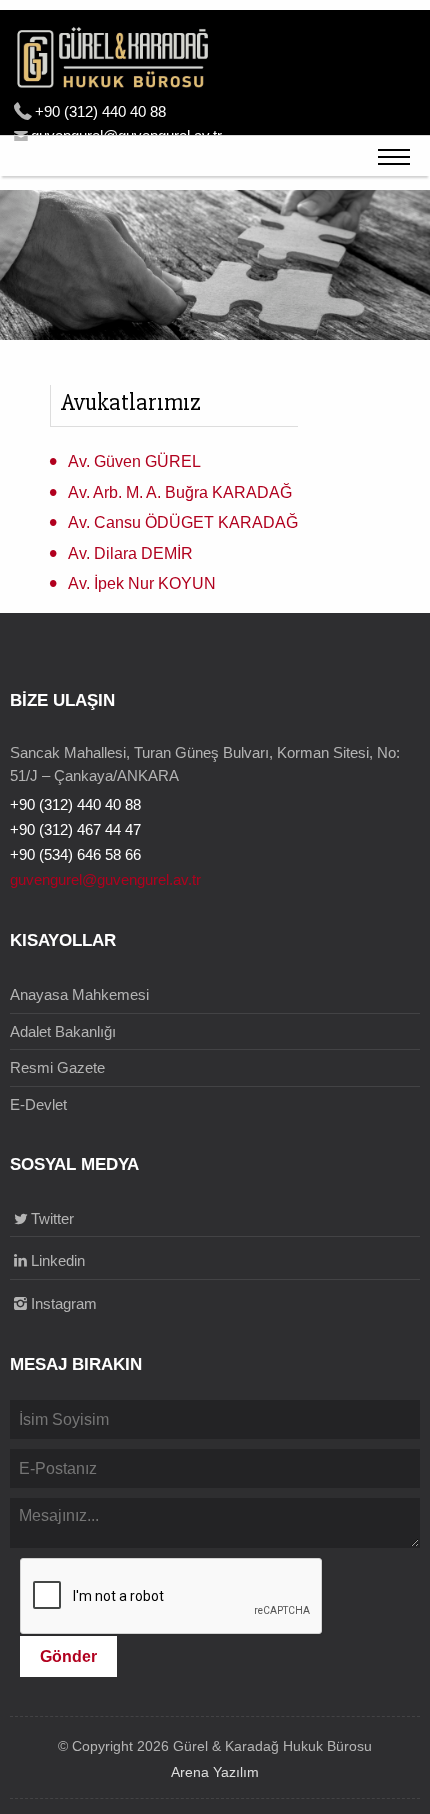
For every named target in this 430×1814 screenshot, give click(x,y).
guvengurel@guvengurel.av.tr (105, 879)
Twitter (52, 1218)
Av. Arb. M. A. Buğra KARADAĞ (180, 492)
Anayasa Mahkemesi (79, 994)
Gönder (68, 1656)
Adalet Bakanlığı (63, 1031)
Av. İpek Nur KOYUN (142, 583)
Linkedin (58, 1260)
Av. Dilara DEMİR (130, 553)
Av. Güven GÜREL (134, 461)
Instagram (64, 1303)
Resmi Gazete (57, 1067)
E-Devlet (38, 1104)
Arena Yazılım (215, 1772)
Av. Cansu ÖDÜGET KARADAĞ (183, 522)
